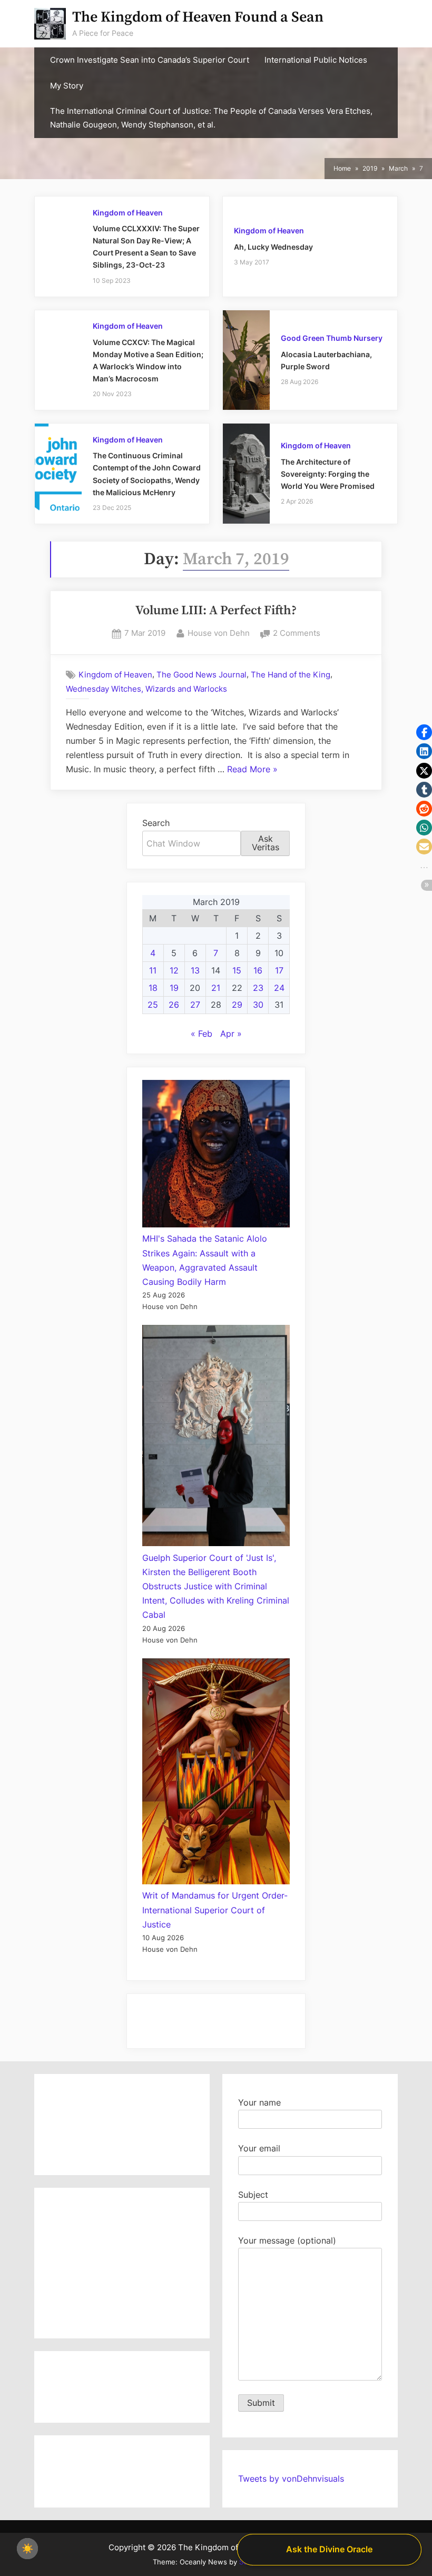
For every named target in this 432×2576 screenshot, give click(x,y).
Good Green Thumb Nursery (332, 338)
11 (153, 970)
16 (258, 970)
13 (195, 970)
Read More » (252, 770)
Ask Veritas (266, 843)
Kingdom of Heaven (128, 213)
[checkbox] (27, 2549)
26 (174, 1005)
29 (237, 1005)
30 (258, 1005)
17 (279, 970)
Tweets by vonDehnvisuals (291, 2479)
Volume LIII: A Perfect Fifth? (216, 611)
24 (279, 988)
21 (216, 988)
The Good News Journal (202, 675)
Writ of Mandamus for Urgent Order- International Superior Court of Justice (215, 1910)
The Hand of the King (291, 675)
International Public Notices (316, 60)
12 (174, 970)
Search (156, 823)
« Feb (202, 1034)
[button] (424, 732)
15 (237, 970)
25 (153, 1005)
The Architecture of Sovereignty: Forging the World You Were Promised (328, 474)
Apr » (231, 1034)
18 (153, 988)
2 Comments (297, 634)
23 (258, 988)
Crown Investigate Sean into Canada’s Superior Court (150, 60)
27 (195, 1005)
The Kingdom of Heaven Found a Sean (198, 17)
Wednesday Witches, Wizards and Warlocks (146, 689)
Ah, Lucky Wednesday (273, 247)
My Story (67, 86)
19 (174, 988)
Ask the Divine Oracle (329, 2549)
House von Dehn (219, 633)
